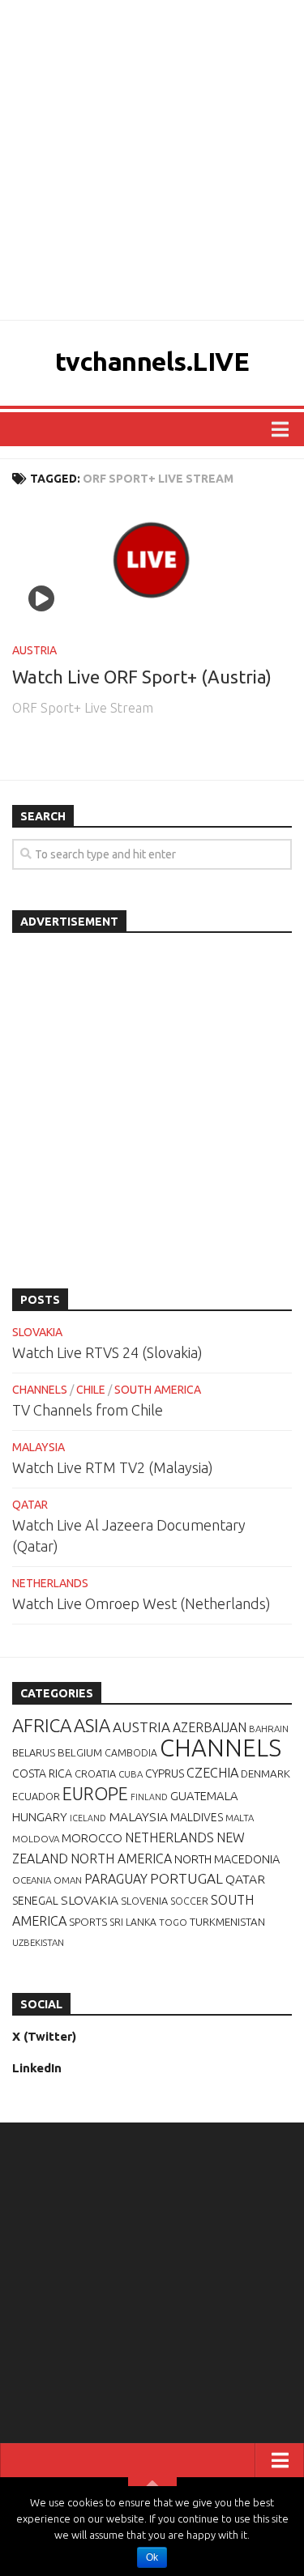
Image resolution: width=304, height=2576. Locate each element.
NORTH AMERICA (121, 1859)
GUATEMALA (204, 1796)
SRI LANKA (133, 1922)
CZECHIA (212, 1773)
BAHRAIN (269, 1729)
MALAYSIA (39, 1447)
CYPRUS (165, 1773)
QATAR (30, 1505)
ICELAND (88, 1818)
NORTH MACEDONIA (227, 1859)
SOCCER (189, 1901)
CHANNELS (40, 1390)
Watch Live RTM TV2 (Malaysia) (113, 1467)
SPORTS (88, 1922)
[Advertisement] (152, 160)
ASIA (92, 1725)
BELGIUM (80, 1752)
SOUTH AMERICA (158, 1390)
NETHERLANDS (50, 1583)
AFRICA (42, 1725)
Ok (152, 2557)
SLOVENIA (144, 1901)
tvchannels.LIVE (152, 361)
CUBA (131, 1774)
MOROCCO (92, 1838)
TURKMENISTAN (227, 1922)
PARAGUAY (116, 1879)
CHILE (91, 1390)
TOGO (173, 1922)
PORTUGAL (186, 1878)
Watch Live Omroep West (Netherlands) (141, 1603)
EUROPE (95, 1794)
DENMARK (265, 1773)
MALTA (240, 1818)
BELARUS (34, 1752)
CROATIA (95, 1773)
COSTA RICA (42, 1773)
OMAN (68, 1880)
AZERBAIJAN (210, 1727)
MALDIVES (197, 1817)
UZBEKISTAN (38, 1942)
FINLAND (149, 1797)
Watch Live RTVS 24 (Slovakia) (107, 1352)
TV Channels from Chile (88, 1410)
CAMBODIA (131, 1753)
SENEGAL (35, 1901)
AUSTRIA (34, 650)
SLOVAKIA (37, 1332)
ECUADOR (36, 1796)
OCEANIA (32, 1880)
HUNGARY (40, 1817)
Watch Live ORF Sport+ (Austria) (142, 677)
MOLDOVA (36, 1839)
